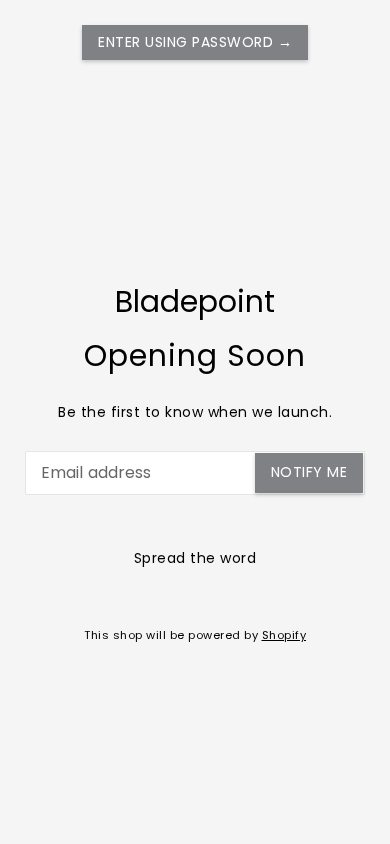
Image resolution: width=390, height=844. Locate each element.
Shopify (284, 635)
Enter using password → (195, 42)
